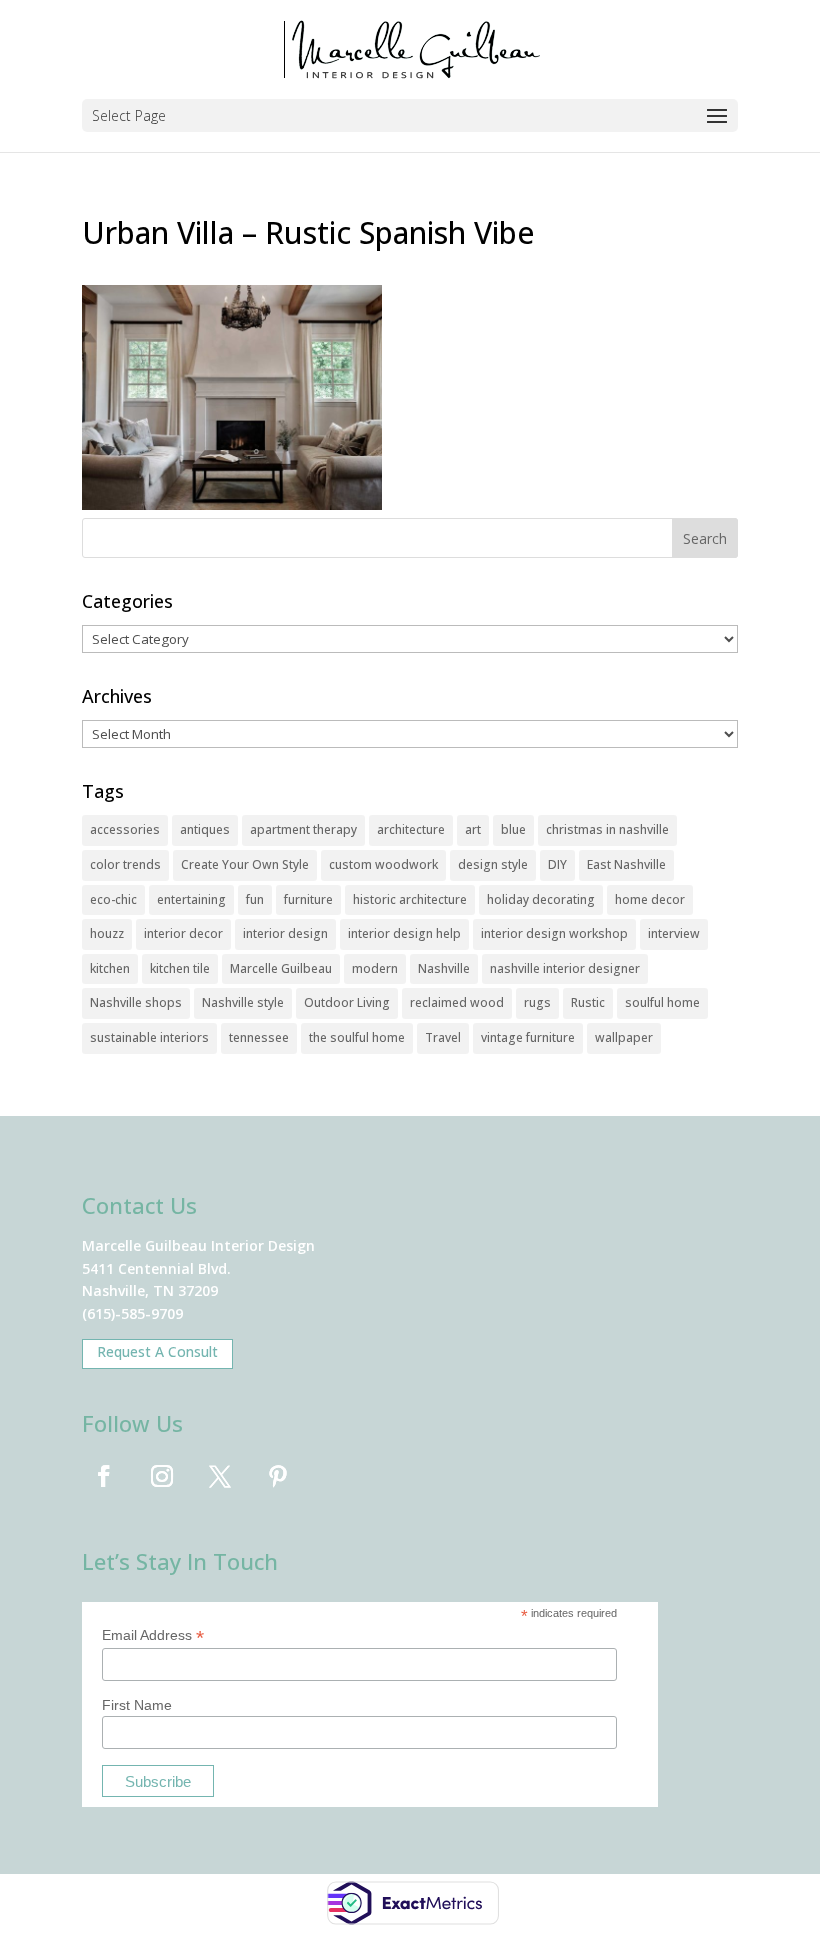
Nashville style (243, 1002)
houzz (107, 933)
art (473, 829)
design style (493, 864)
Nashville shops (136, 1002)
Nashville (444, 968)
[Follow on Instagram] (162, 1476)
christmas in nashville (607, 829)
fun (255, 899)
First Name (137, 1705)
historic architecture (410, 899)
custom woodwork (383, 864)
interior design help (404, 933)
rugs (537, 1002)
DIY (557, 864)
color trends (125, 864)
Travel (443, 1037)
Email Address (153, 1635)
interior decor (183, 933)
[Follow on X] (220, 1476)
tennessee (259, 1037)
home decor (650, 899)
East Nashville (626, 864)
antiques (205, 829)
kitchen (110, 968)
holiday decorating (541, 899)
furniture (308, 899)
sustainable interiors (149, 1037)
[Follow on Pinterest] (278, 1476)
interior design (285, 933)
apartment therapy (303, 829)
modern (375, 968)
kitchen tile (180, 968)
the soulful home (357, 1037)
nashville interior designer (565, 968)
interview (674, 933)
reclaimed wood (457, 1002)
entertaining (191, 899)
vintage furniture (528, 1037)
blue (513, 829)
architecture (411, 829)
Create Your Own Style (245, 864)
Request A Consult (157, 1351)
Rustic (588, 1002)
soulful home (662, 1002)
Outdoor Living (347, 1002)
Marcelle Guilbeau (281, 968)
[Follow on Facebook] (104, 1476)
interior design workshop (554, 933)
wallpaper (624, 1037)
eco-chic (113, 899)
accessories (125, 829)
